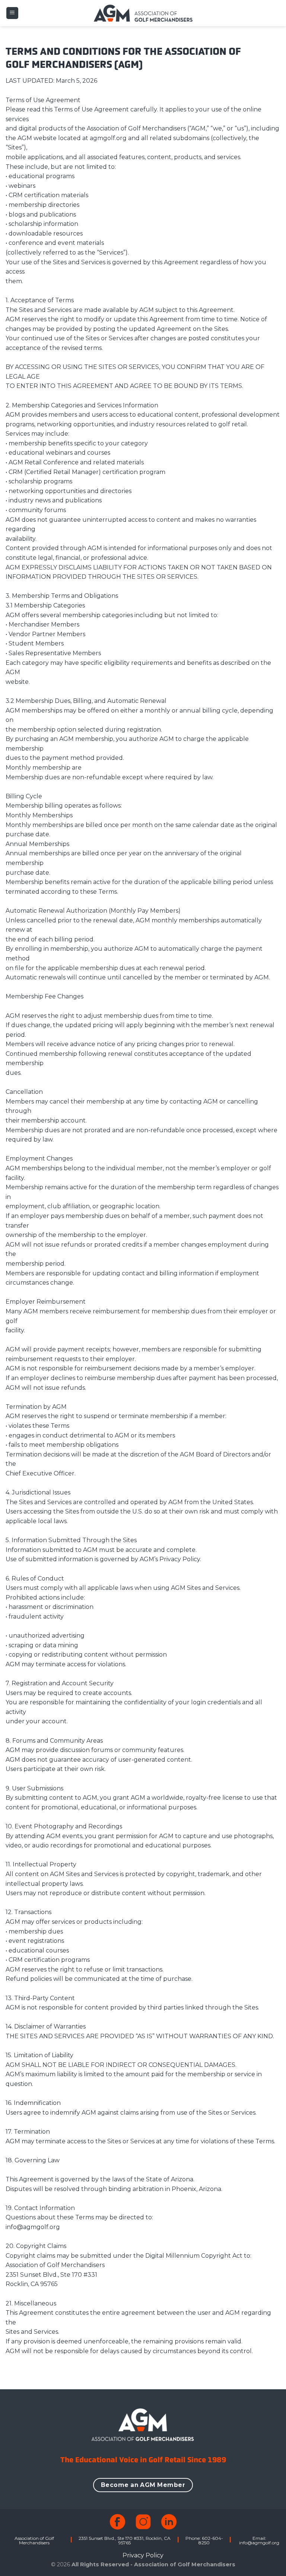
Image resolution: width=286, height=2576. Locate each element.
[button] (12, 13)
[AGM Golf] (143, 13)
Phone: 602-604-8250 (204, 2540)
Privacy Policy (143, 2555)
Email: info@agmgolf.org (259, 2540)
